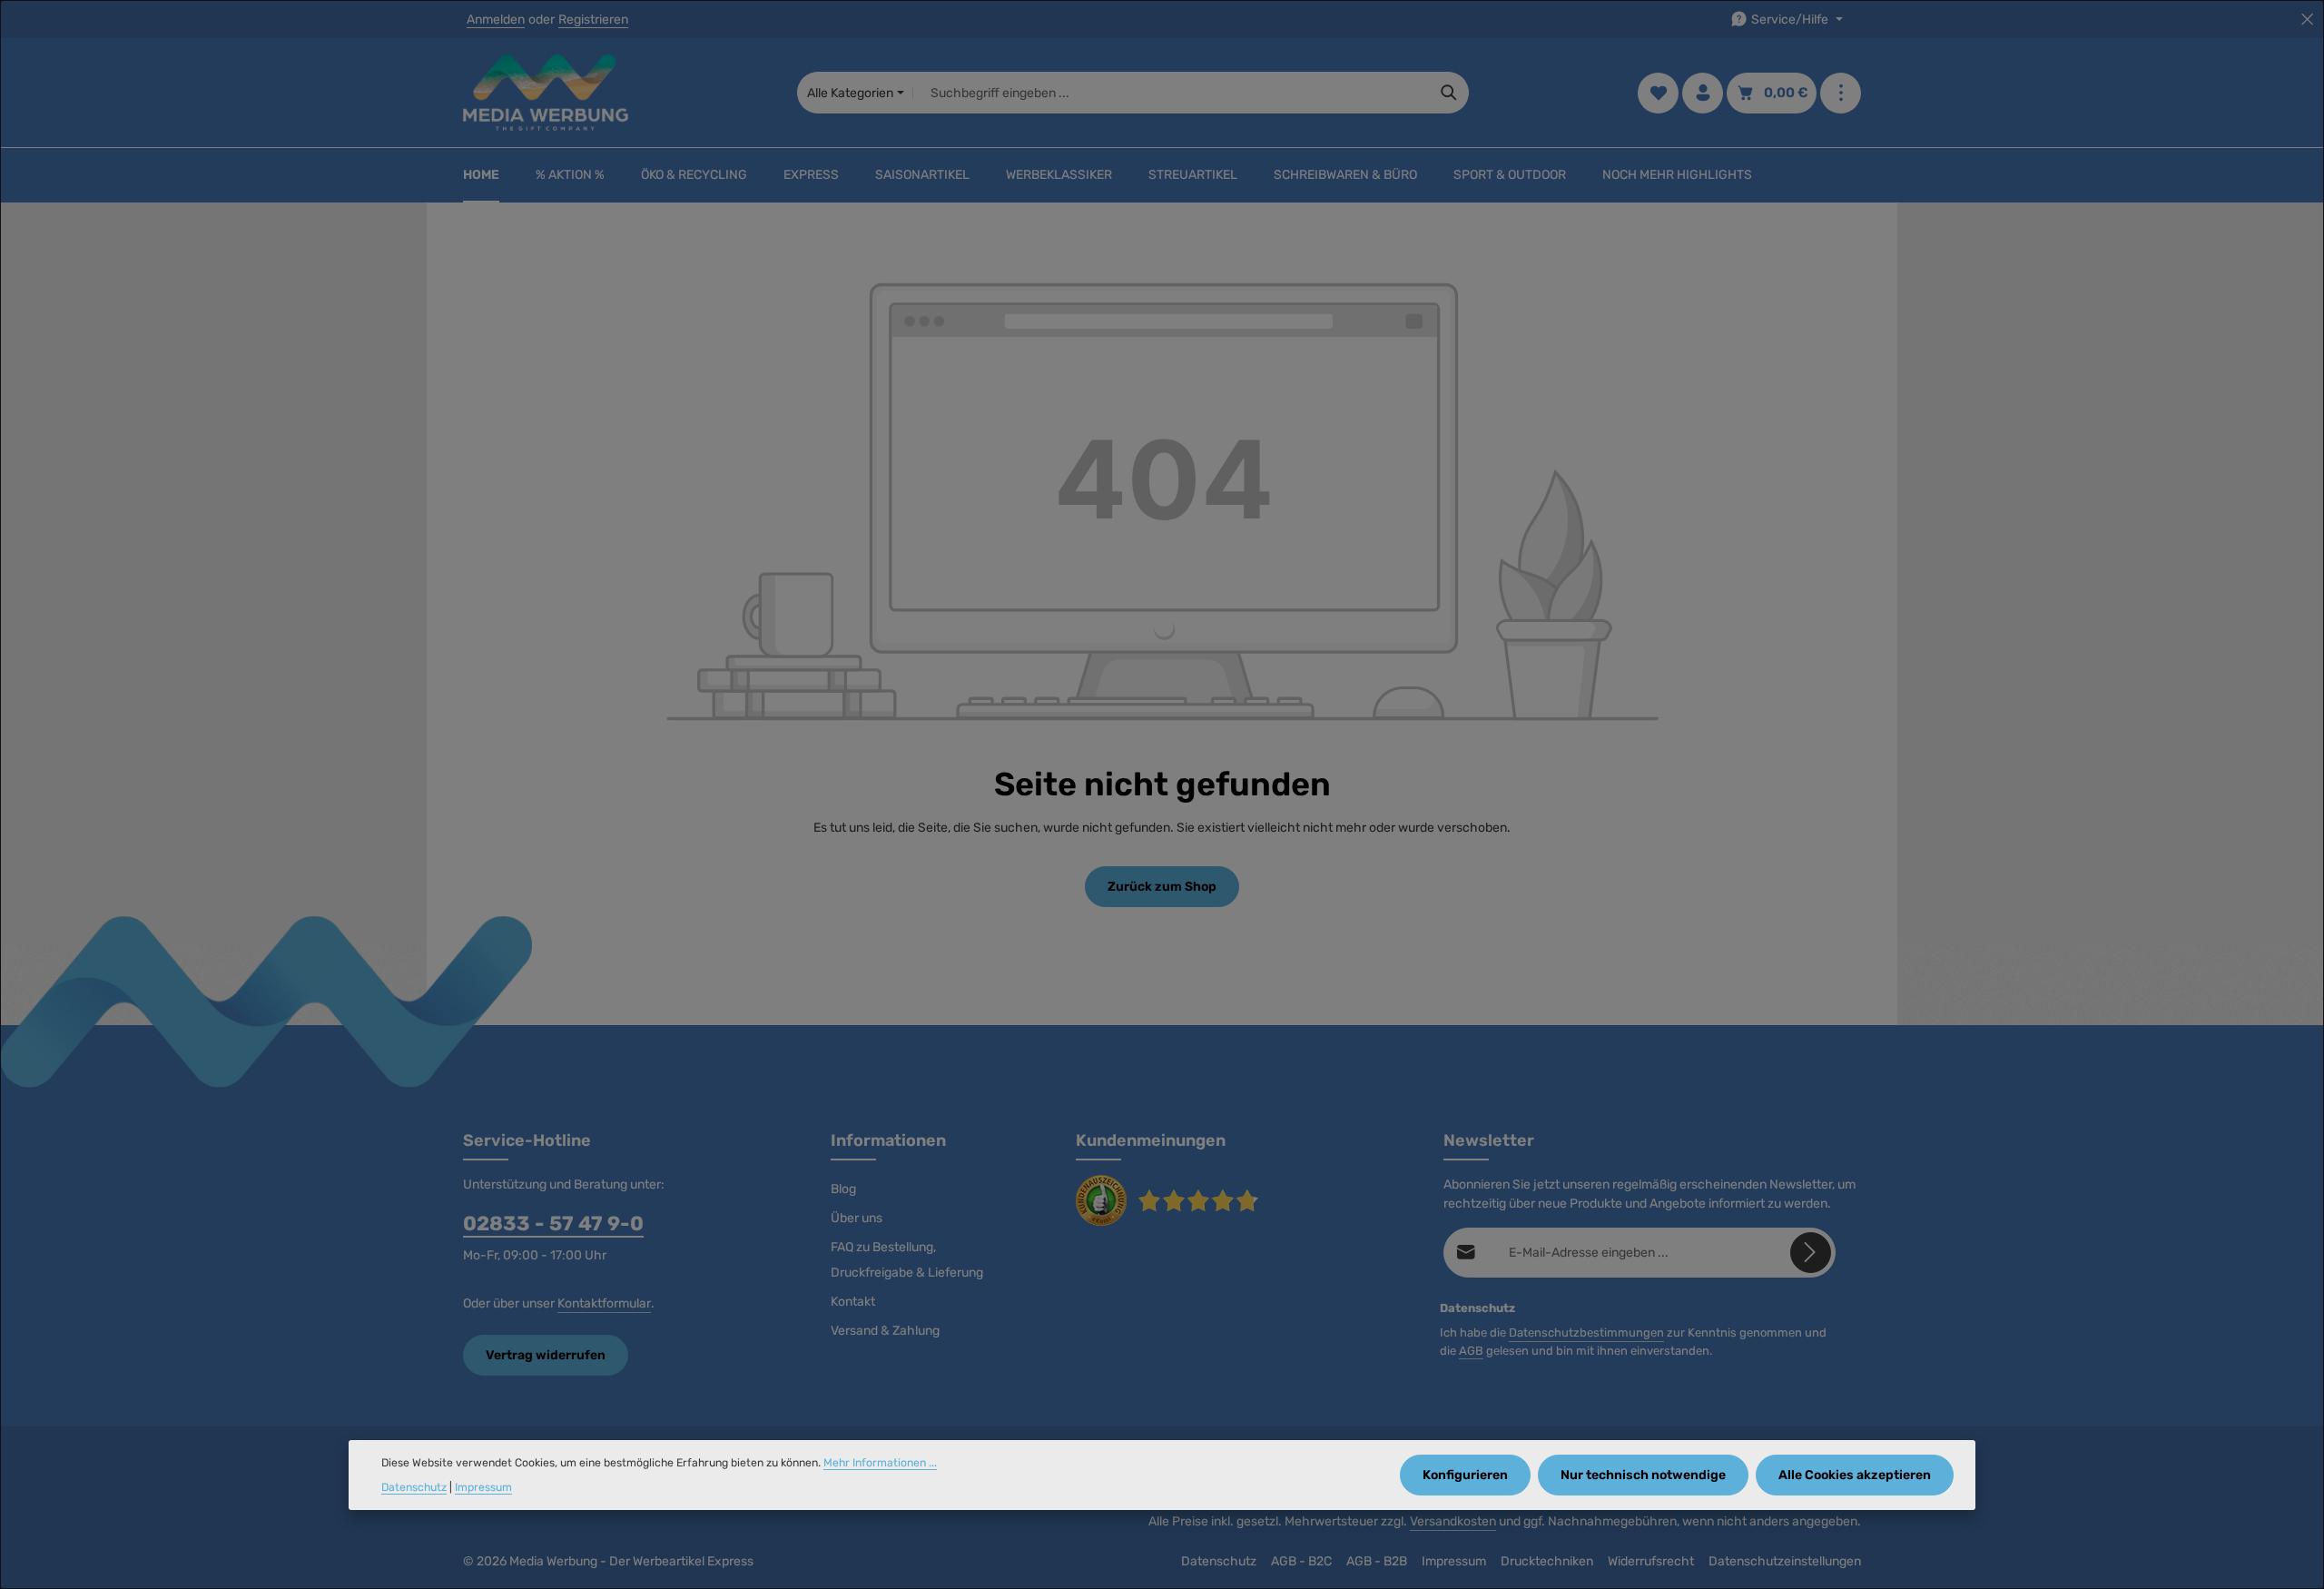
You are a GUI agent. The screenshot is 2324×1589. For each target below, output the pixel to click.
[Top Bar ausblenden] (2307, 20)
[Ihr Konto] (1703, 93)
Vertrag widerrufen (546, 1355)
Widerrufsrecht (1651, 1561)
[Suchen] (1449, 93)
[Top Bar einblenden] (1841, 93)
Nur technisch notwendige (1643, 1475)
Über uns (857, 1218)
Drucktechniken (1547, 1561)
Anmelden (496, 20)
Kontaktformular (604, 1303)
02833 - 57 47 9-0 (553, 1224)
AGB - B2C (1301, 1561)
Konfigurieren (1465, 1475)
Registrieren (593, 20)
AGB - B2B (1377, 1561)
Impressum (1454, 1561)
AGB (1471, 1351)
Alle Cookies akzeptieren (1855, 1475)
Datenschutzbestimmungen (1586, 1332)
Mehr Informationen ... (880, 1463)
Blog (843, 1189)
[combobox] (1172, 93)
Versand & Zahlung (885, 1331)
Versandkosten (1453, 1521)
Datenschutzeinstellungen (1785, 1561)
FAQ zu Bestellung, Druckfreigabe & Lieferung (907, 1260)
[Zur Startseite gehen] (546, 93)
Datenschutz (1219, 1561)
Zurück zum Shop (1162, 887)
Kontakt (853, 1302)
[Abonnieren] (1811, 1253)
